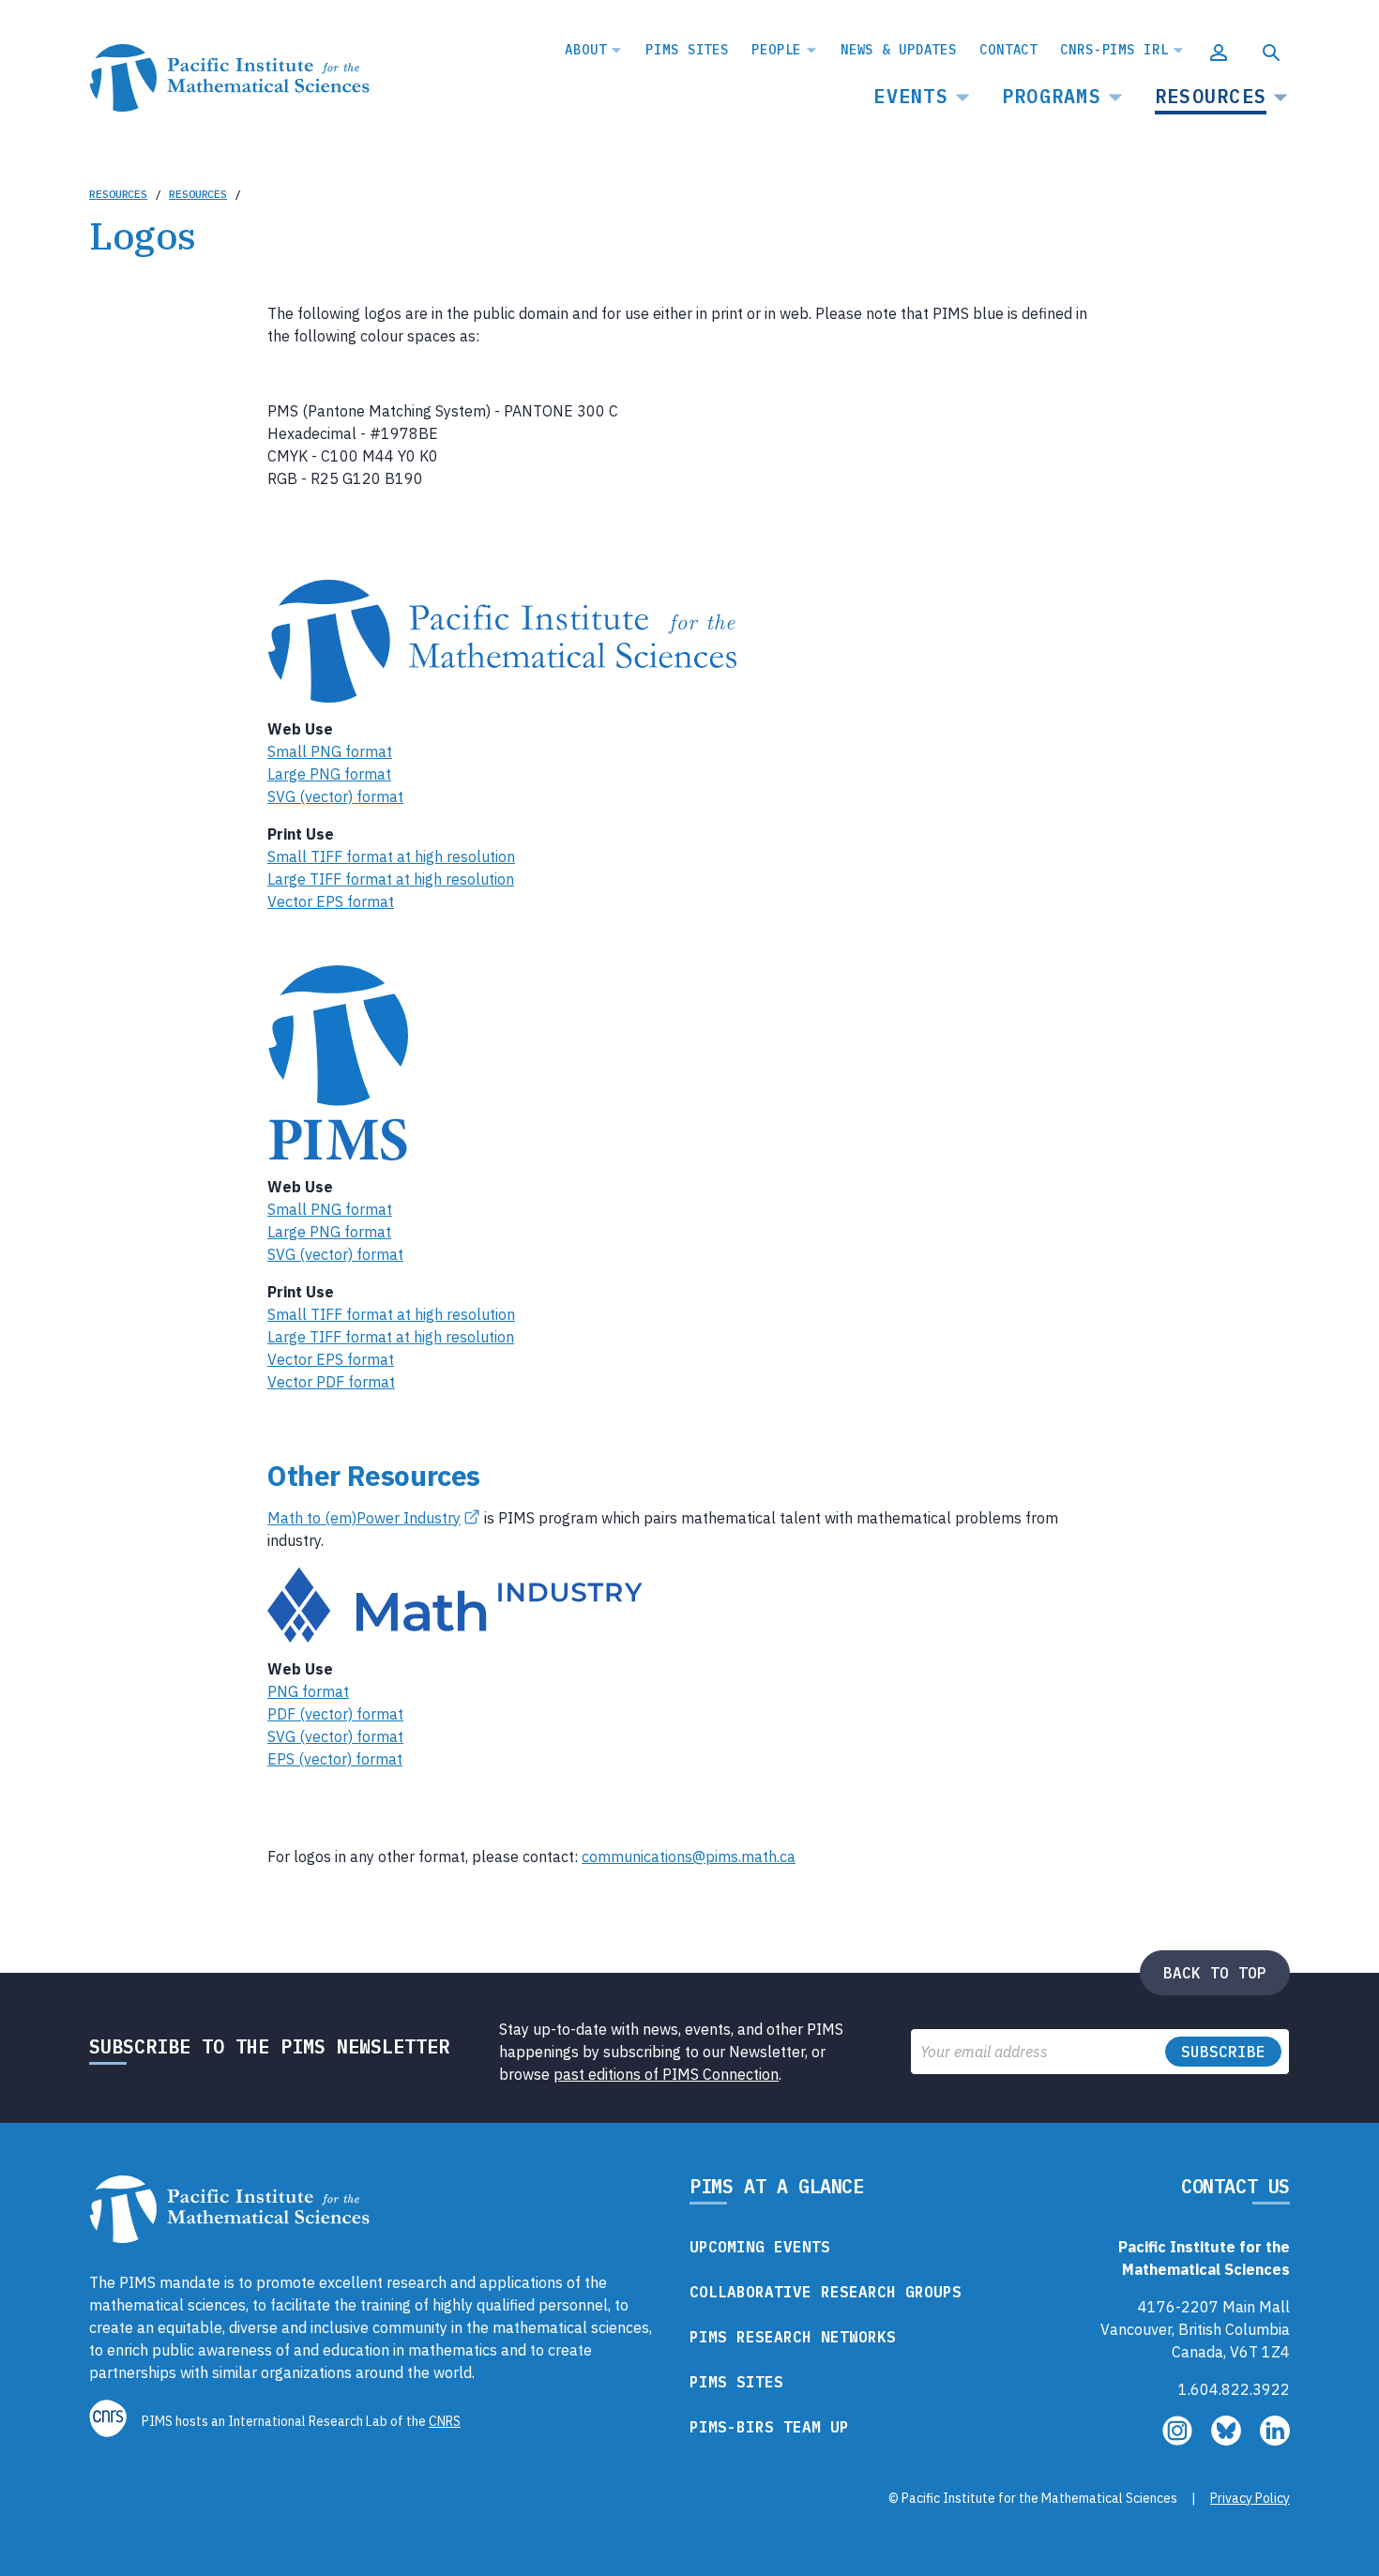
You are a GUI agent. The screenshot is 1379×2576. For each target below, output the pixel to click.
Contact (1008, 50)
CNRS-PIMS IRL (1114, 50)
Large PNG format (329, 774)
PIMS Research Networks (793, 2337)
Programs (1052, 96)
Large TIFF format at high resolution (391, 879)
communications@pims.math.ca (689, 1856)
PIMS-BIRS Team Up (769, 2427)
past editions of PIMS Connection (666, 2074)
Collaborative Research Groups (826, 2292)
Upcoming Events (760, 2247)
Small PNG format (330, 751)
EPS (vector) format (335, 1759)
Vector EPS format (331, 902)
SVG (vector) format (335, 796)
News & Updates (899, 50)
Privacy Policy (1250, 2498)
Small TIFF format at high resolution (391, 856)
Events (911, 96)
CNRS (445, 2421)
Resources (1211, 96)
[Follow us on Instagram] (1179, 2440)
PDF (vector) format (335, 1714)
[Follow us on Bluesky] (1228, 2440)
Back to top (1215, 1973)
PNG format (308, 1691)
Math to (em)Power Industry (364, 1518)
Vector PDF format (331, 1382)
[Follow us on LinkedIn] (1275, 2440)
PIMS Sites (687, 50)
